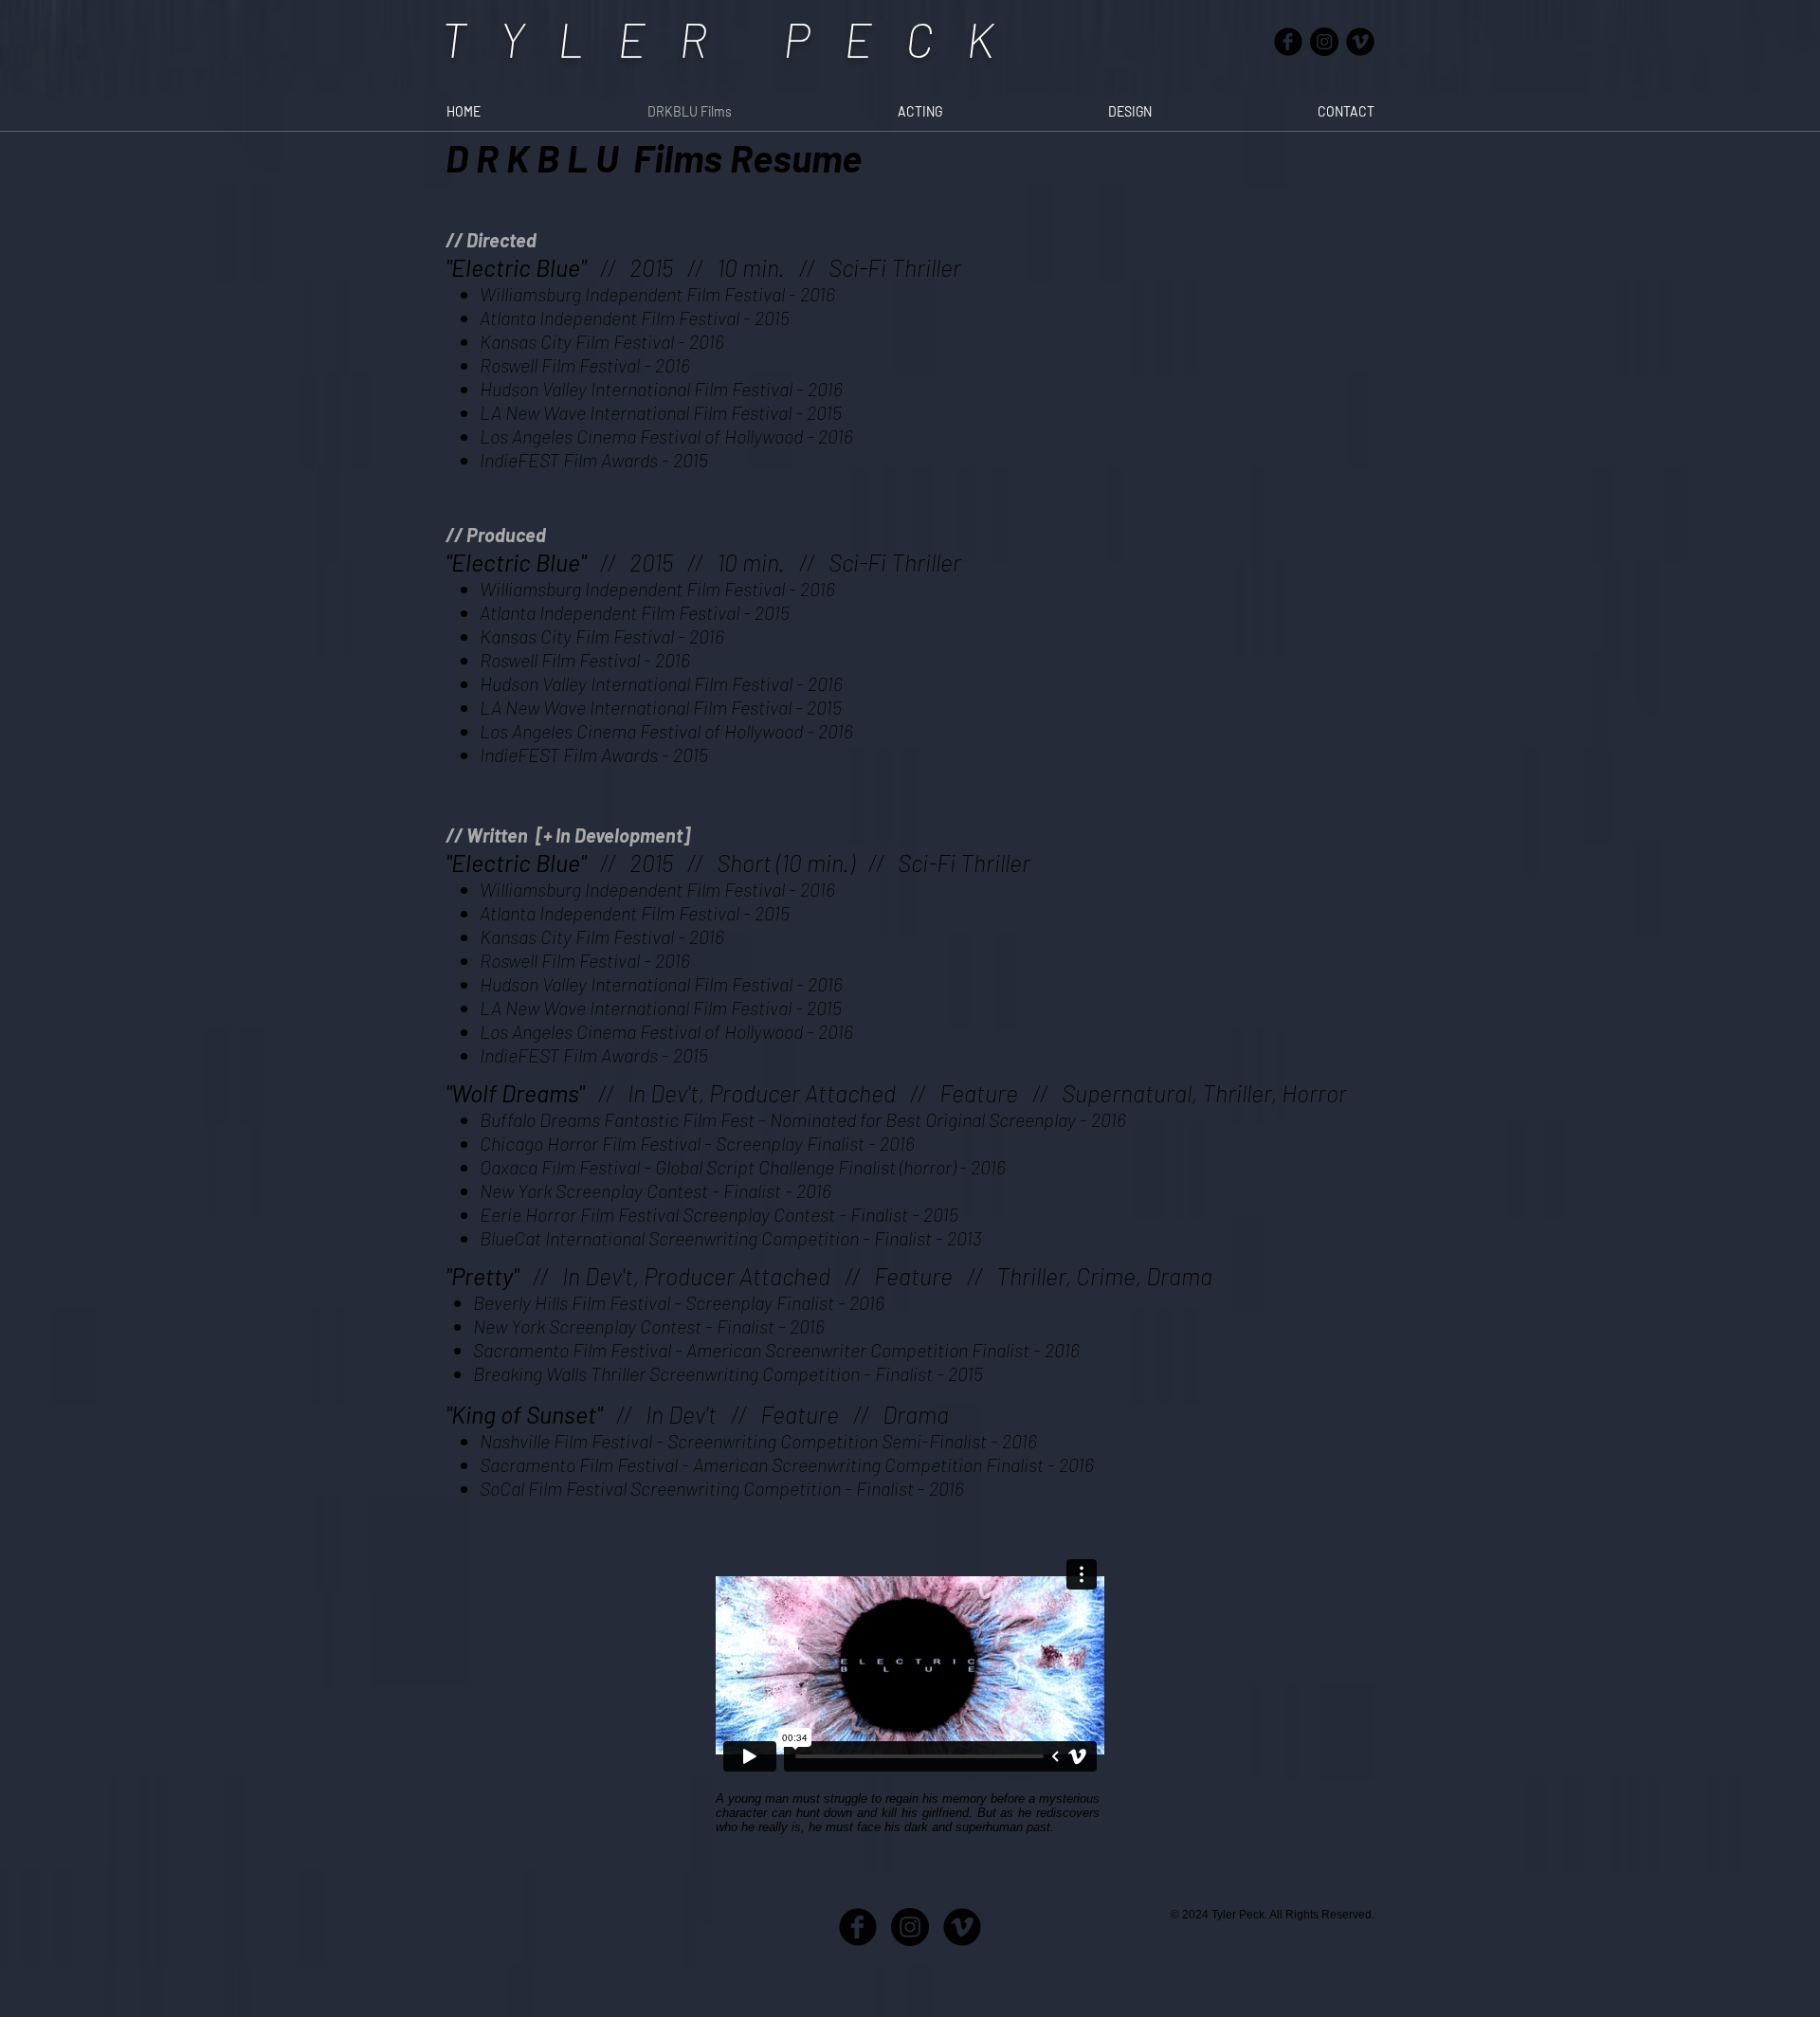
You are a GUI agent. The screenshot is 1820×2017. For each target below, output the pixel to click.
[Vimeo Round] (1360, 42)
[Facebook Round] (1288, 42)
